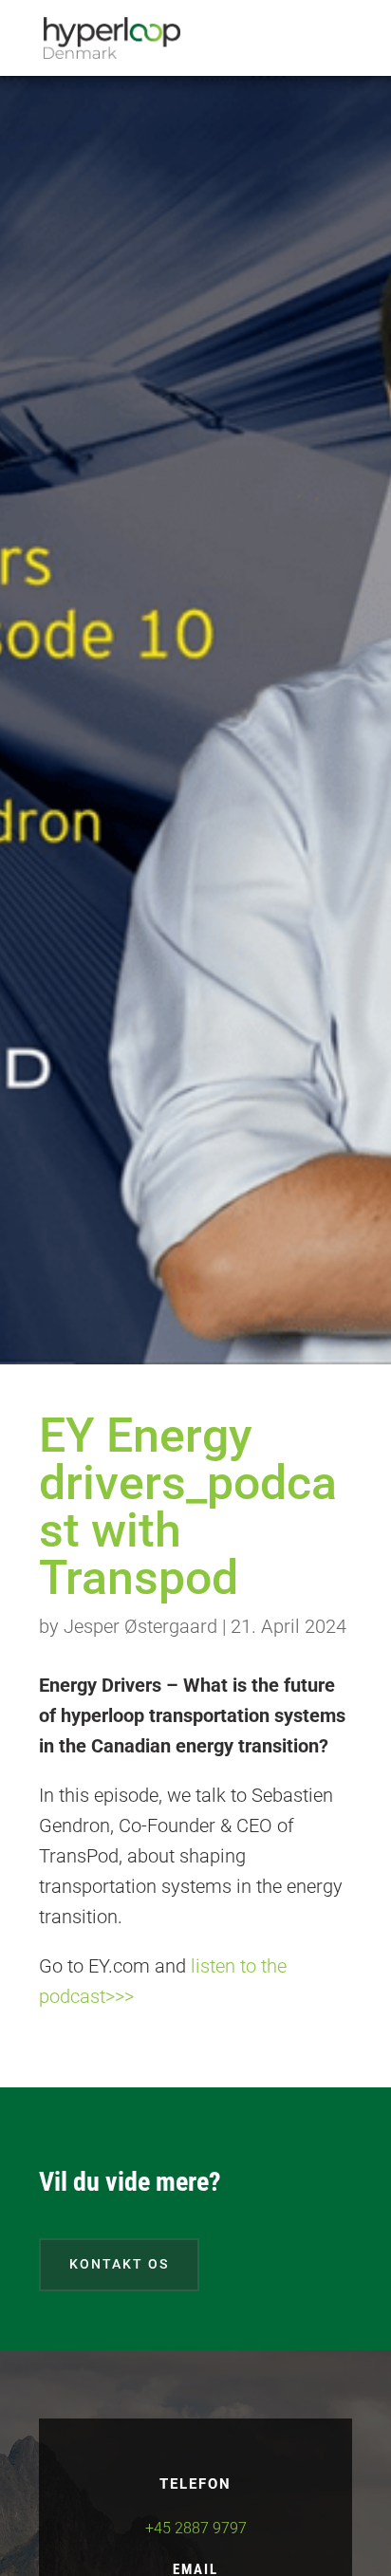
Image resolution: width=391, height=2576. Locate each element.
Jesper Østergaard (140, 1626)
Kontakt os (119, 2264)
